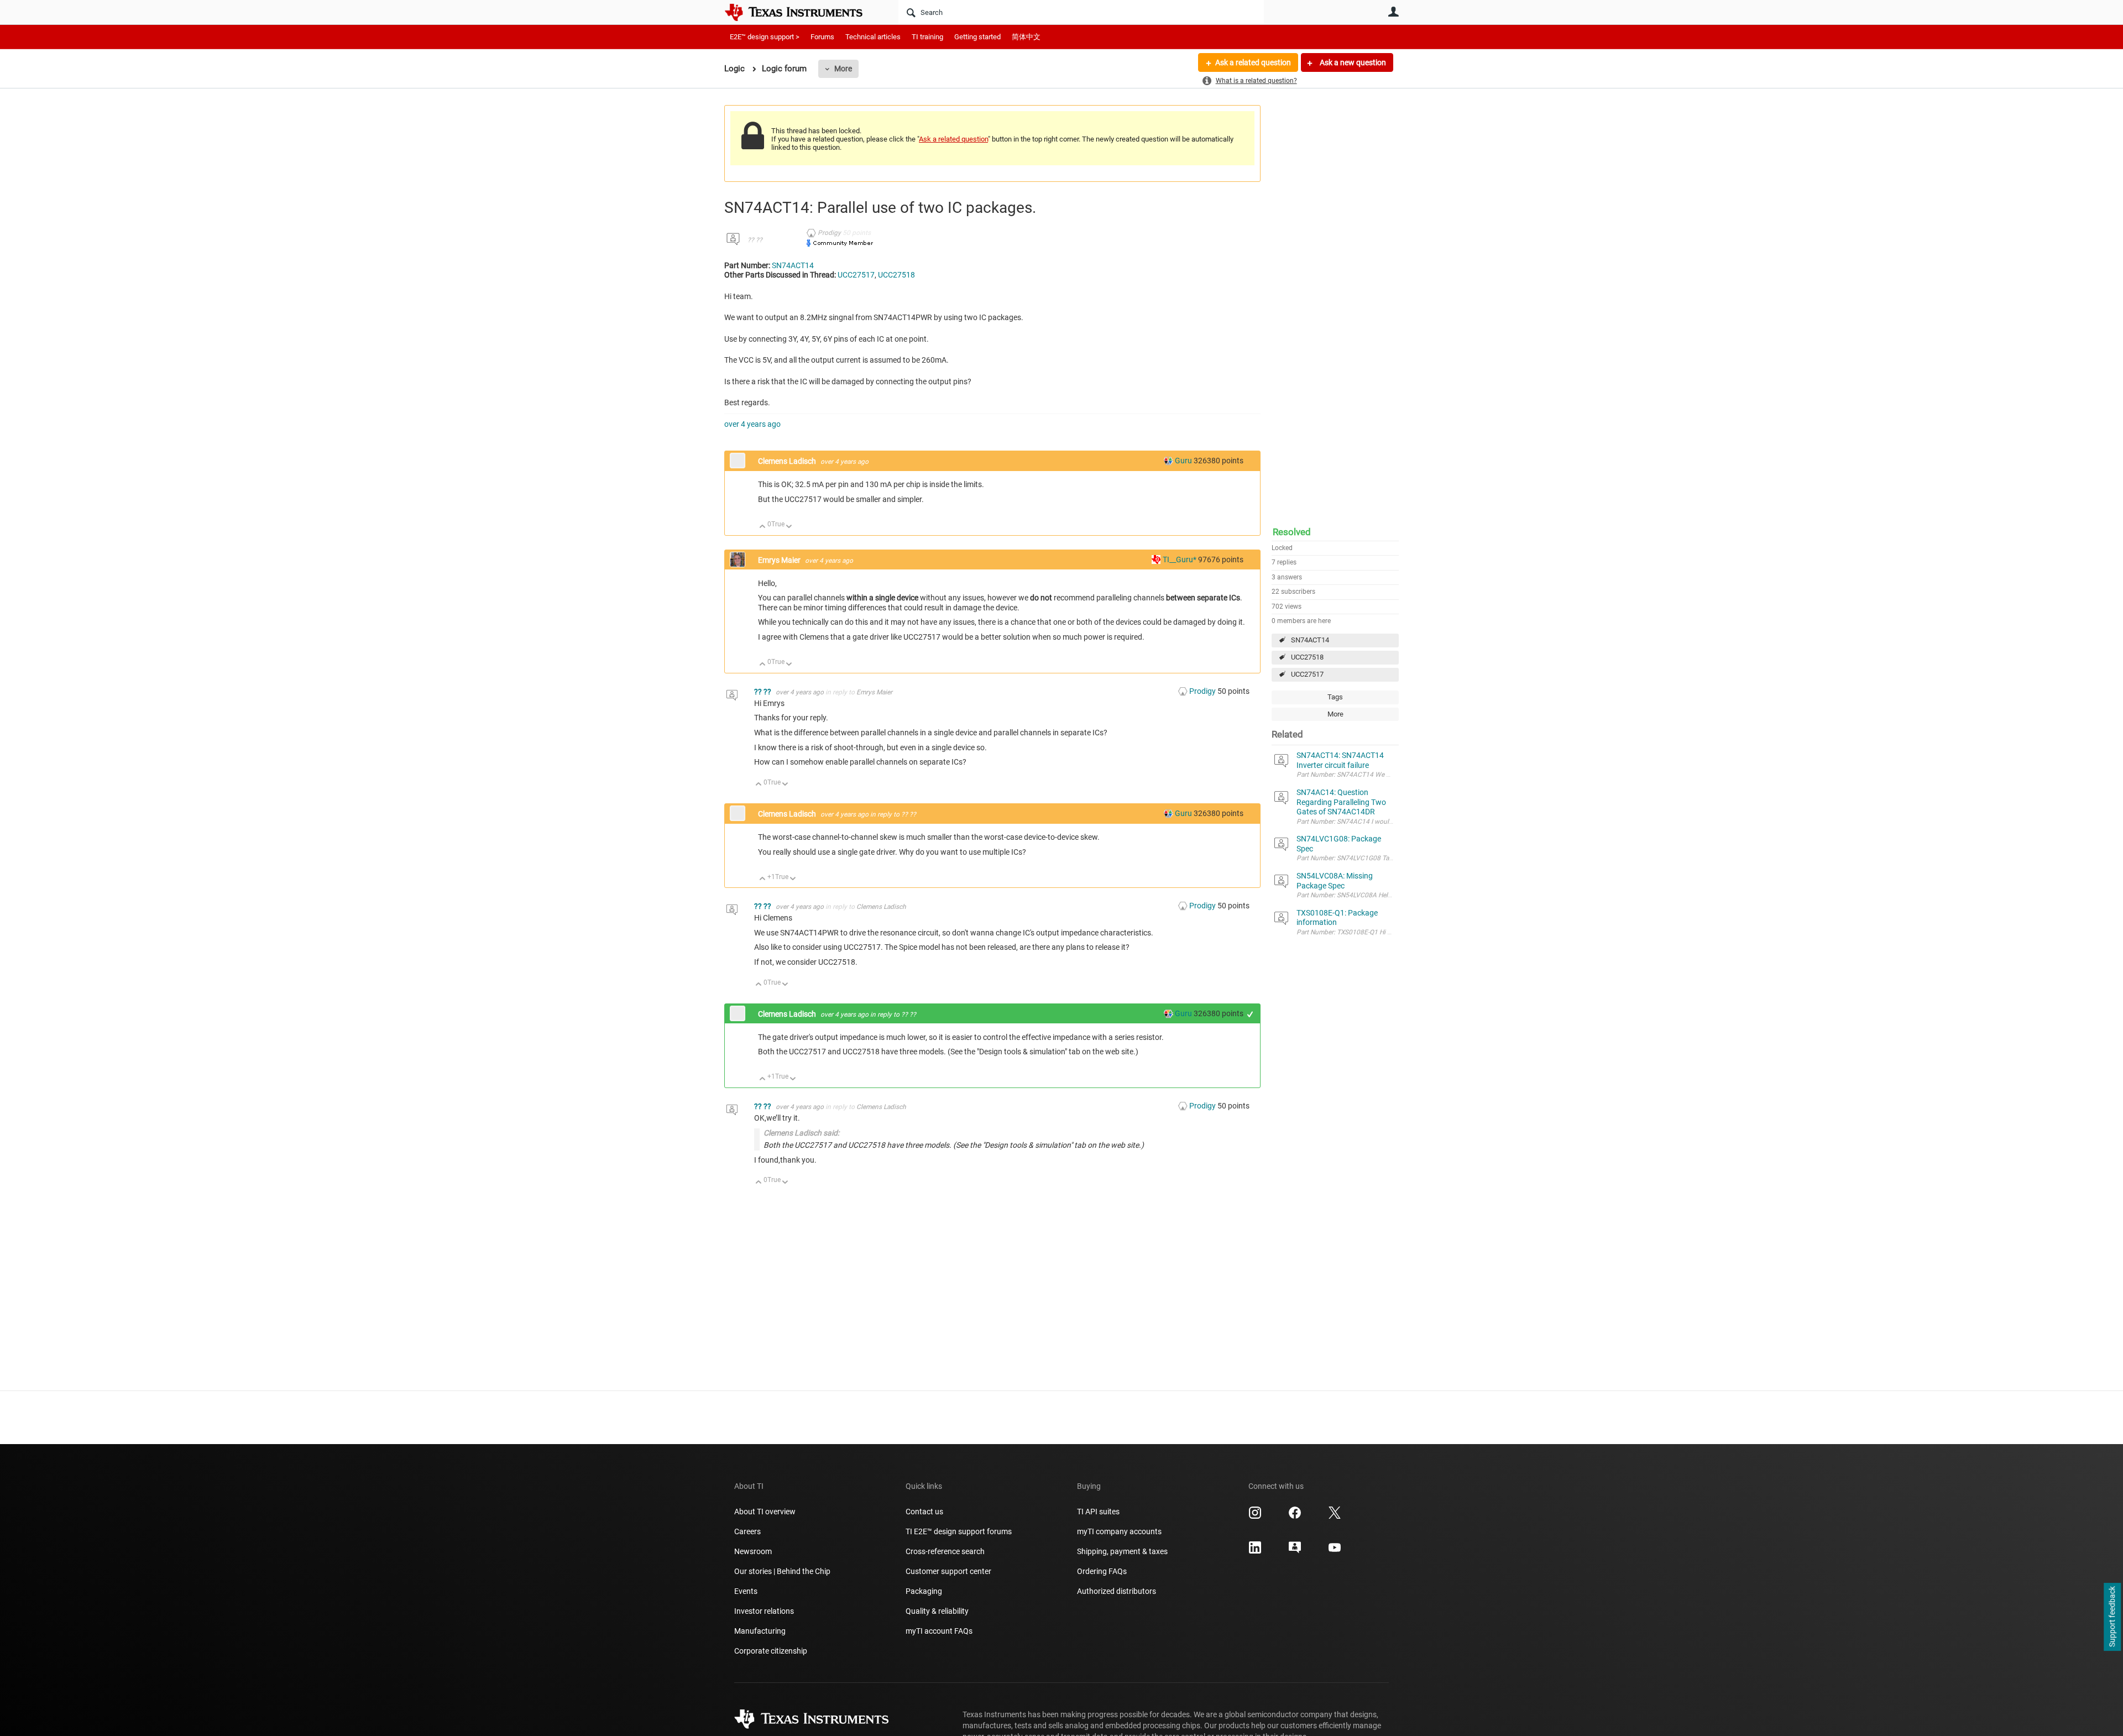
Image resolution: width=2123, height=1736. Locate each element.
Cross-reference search (945, 1551)
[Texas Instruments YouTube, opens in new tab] (1335, 1551)
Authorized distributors (1117, 1591)
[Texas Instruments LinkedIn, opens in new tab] (1255, 1551)
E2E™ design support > (765, 37)
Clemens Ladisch (788, 461)
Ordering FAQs (1102, 1571)
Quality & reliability (937, 1611)
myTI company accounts (1119, 1531)
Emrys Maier (780, 560)
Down (789, 527)
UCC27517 (1307, 674)
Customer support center (948, 1571)
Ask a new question (1352, 62)
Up (763, 527)
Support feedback (2112, 1617)
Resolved (1292, 532)
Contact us (924, 1512)
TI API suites (1098, 1512)
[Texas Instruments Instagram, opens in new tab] (1255, 1517)
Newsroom (753, 1551)
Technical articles (873, 37)
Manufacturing (760, 1631)
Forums (822, 37)
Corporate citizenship (771, 1651)
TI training (927, 37)
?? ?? (755, 240)
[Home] (802, 12)
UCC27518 (1307, 657)
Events (746, 1591)
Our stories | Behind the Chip (782, 1571)
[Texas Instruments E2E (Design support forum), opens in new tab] (1295, 1551)
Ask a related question (1253, 62)
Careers (747, 1531)
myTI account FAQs (939, 1631)
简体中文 (1026, 37)
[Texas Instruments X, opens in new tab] (1335, 1517)
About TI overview (765, 1512)
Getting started (977, 37)
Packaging (924, 1591)
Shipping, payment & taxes (1122, 1551)
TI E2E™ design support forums (959, 1531)
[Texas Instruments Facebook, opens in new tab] (1295, 1517)
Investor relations (764, 1611)
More (843, 69)
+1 (1250, 1014)
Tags (1335, 697)
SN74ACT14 (1310, 640)
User (1393, 12)
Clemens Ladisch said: (801, 1133)
